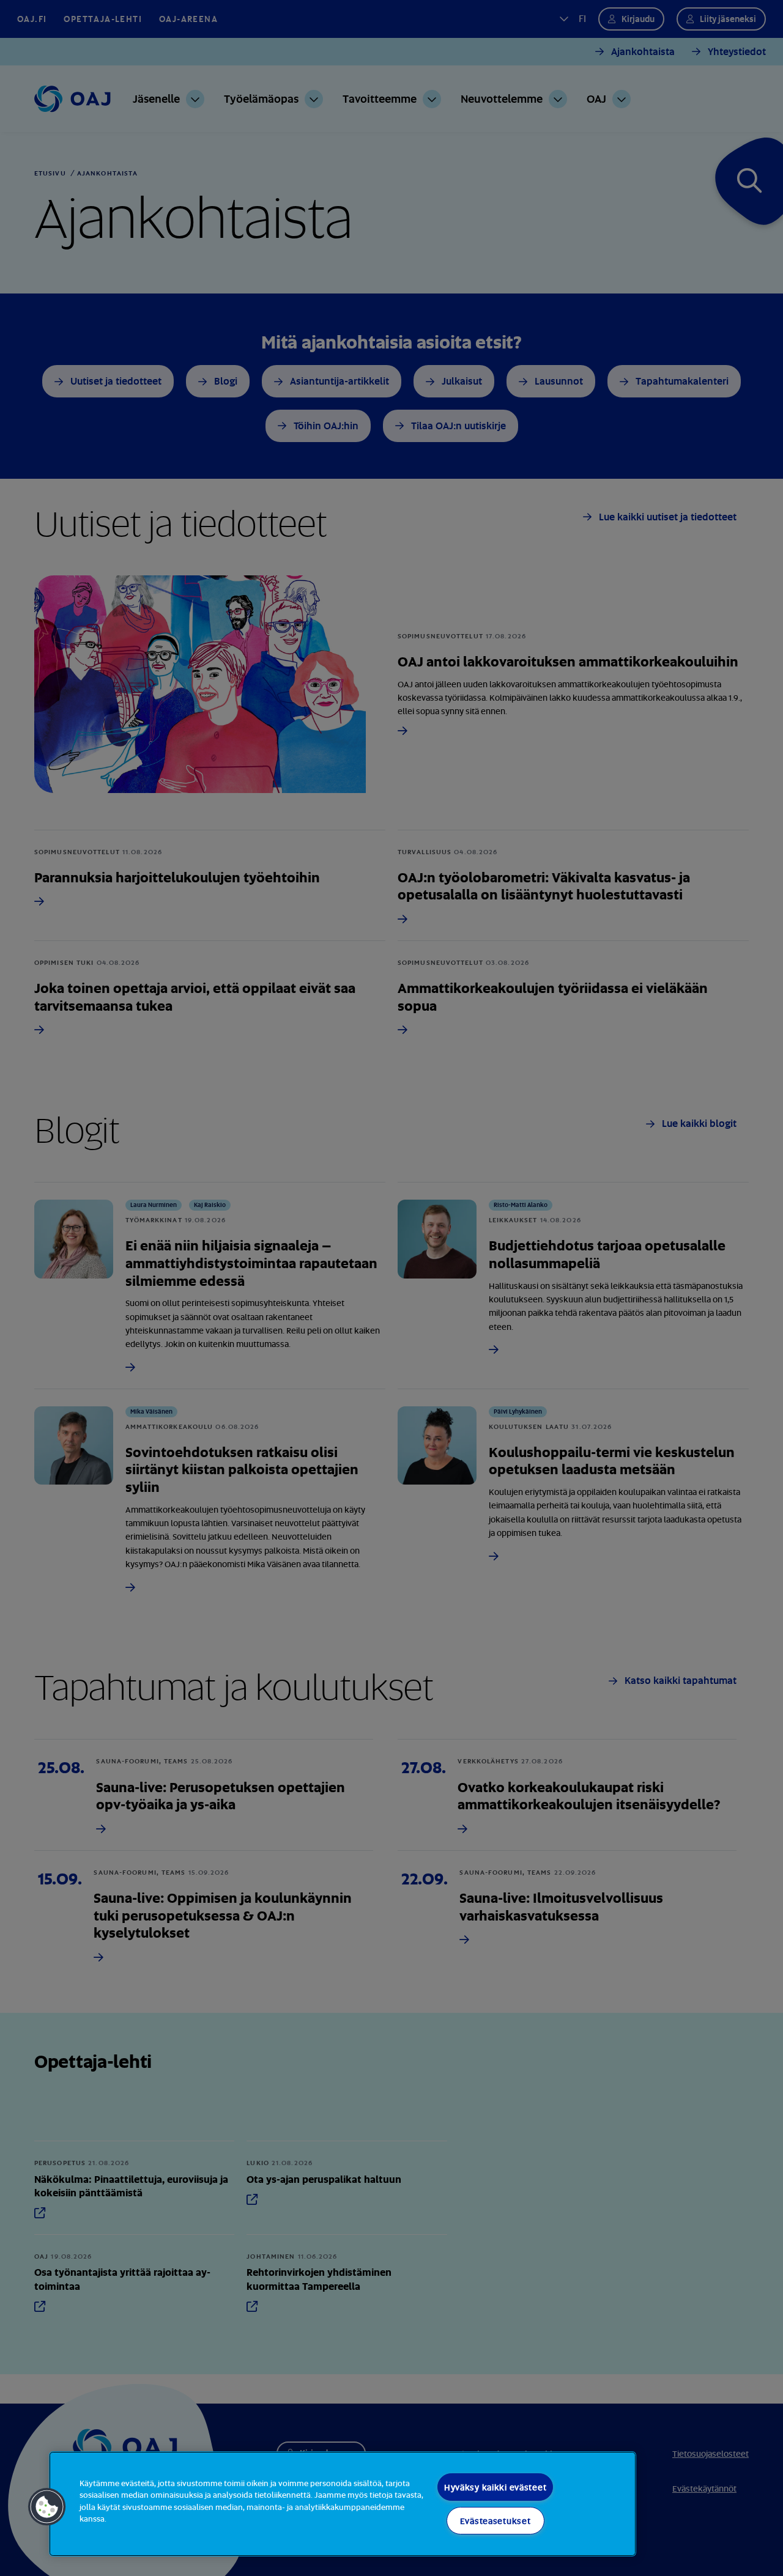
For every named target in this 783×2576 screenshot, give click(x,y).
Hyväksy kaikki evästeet (495, 2487)
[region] (343, 2504)
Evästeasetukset (495, 2521)
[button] (47, 2507)
